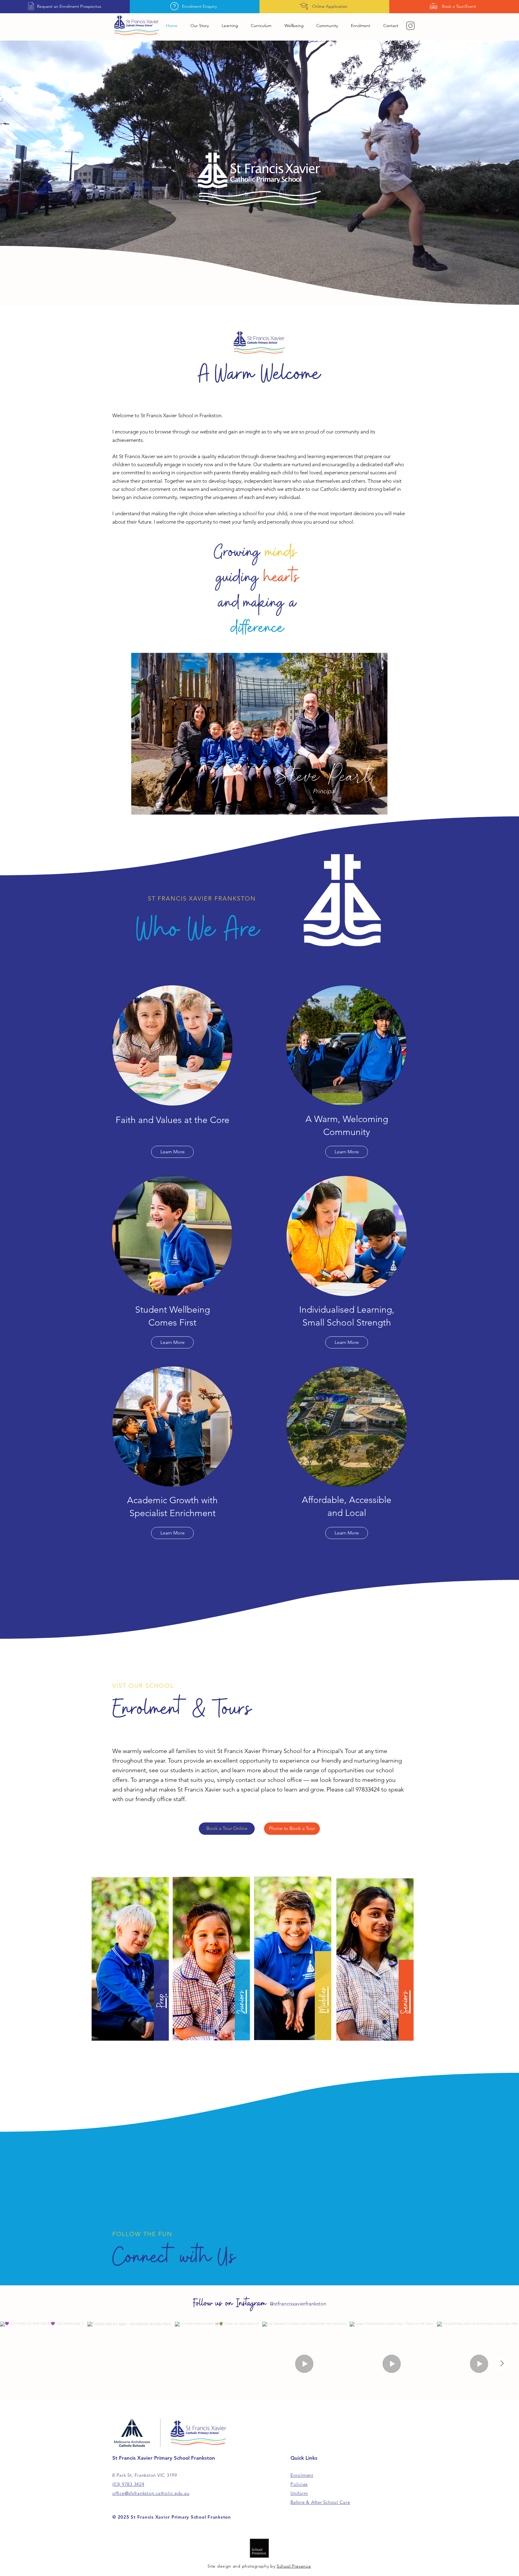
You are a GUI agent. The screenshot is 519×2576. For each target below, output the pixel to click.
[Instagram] (410, 26)
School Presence (294, 2566)
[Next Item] (502, 2364)
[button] (230, 26)
